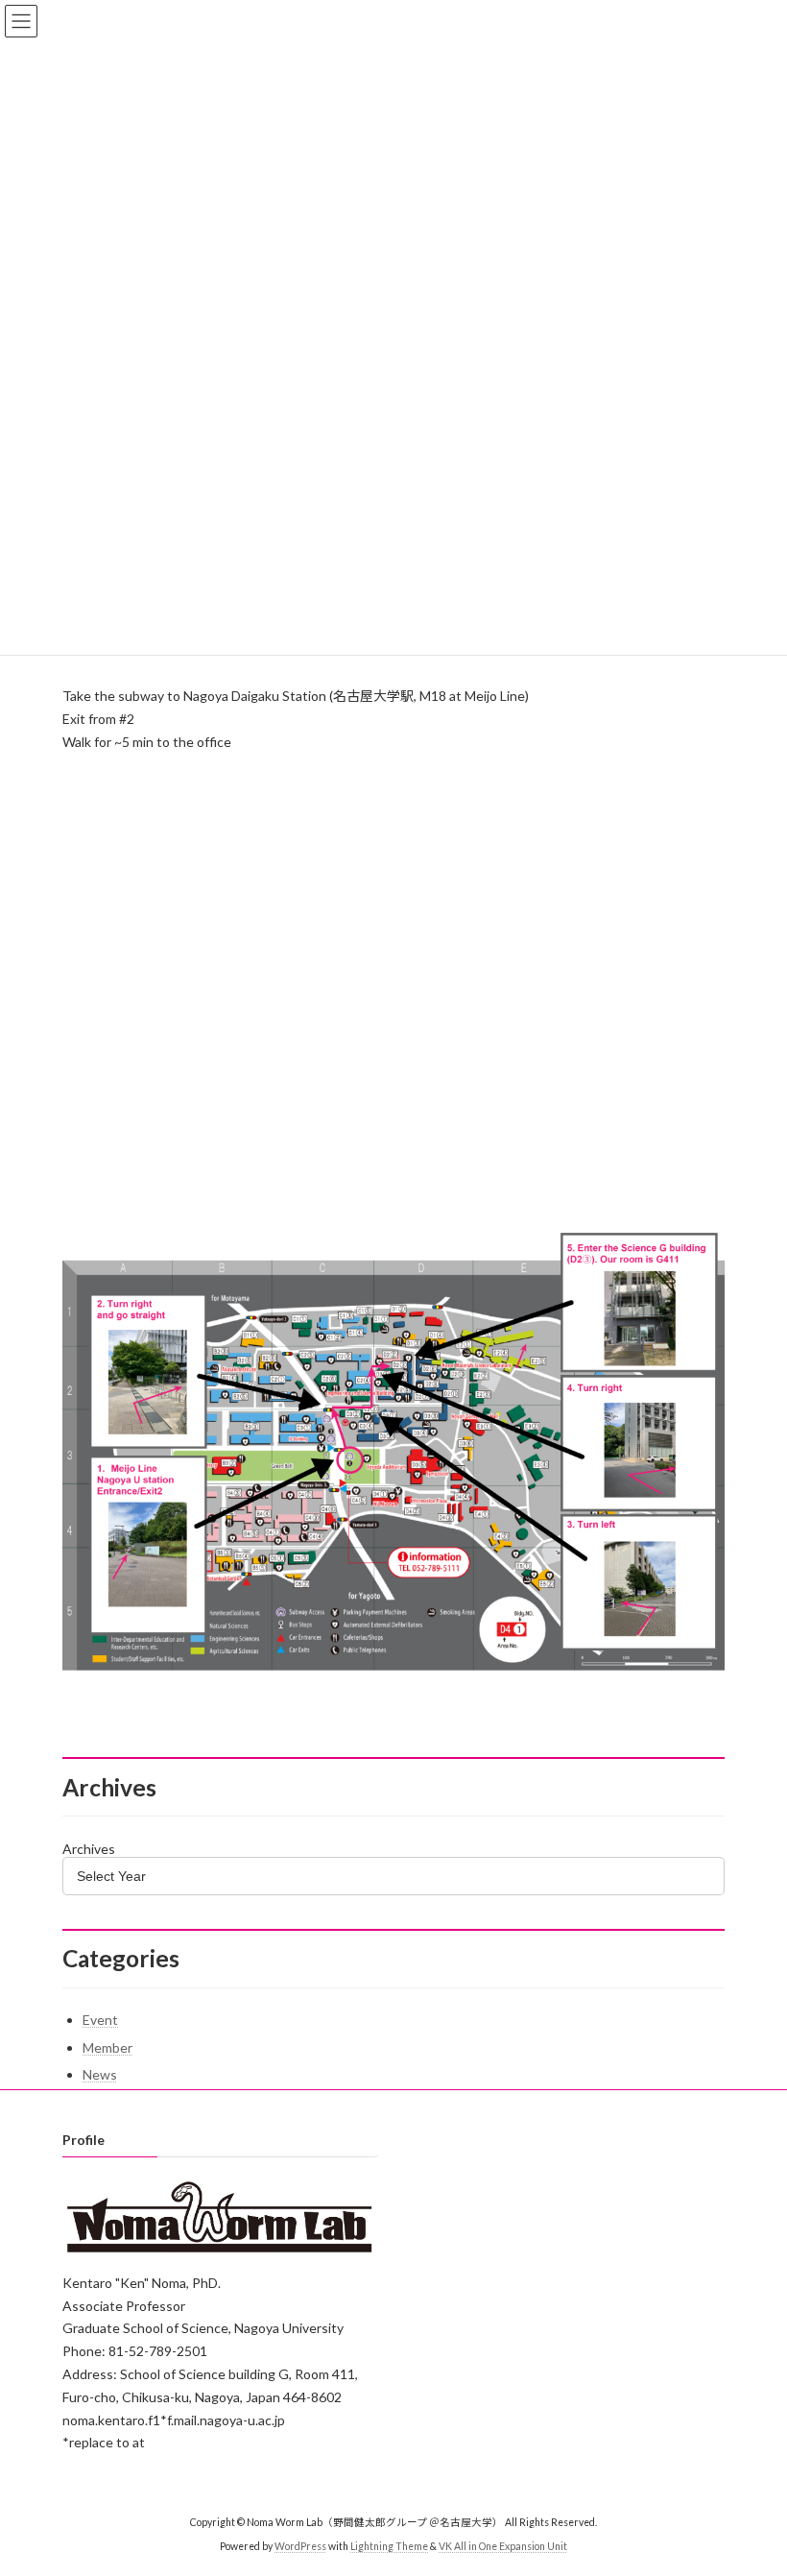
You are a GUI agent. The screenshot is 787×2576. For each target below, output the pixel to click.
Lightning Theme (389, 2546)
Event (100, 2020)
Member (107, 2047)
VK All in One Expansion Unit (503, 2546)
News (100, 2074)
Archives (89, 1849)
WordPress (300, 2546)
